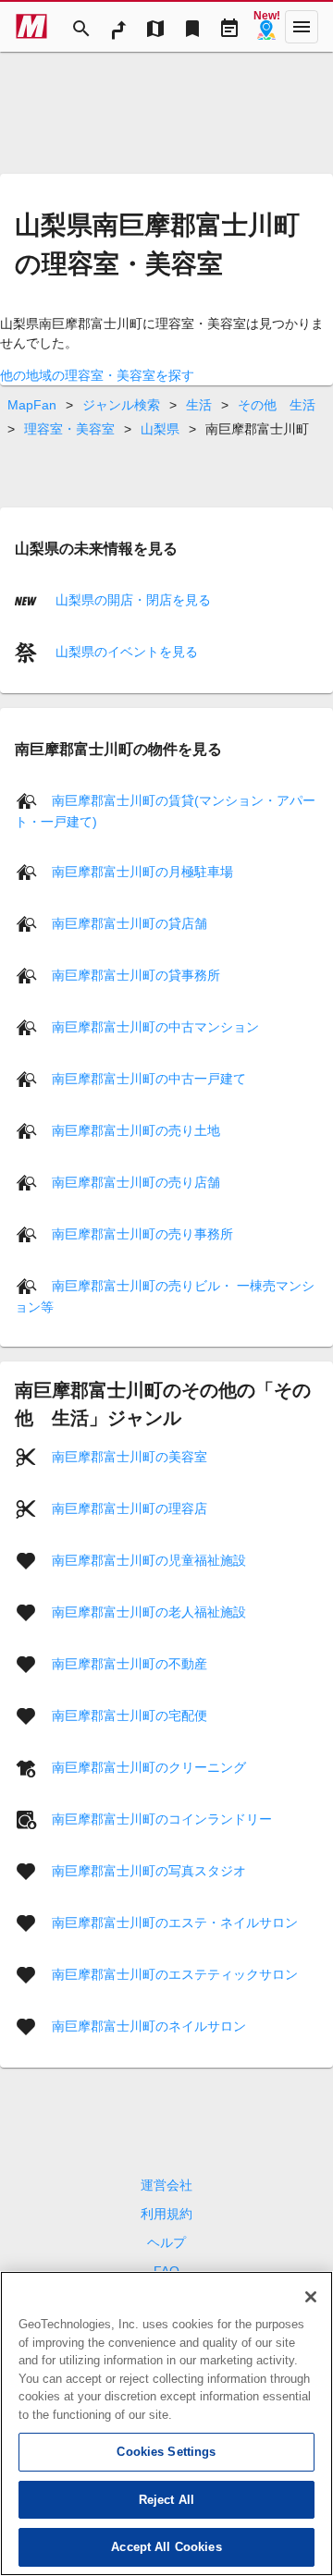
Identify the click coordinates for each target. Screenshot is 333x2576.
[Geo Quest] (266, 27)
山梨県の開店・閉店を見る (131, 600)
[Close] (311, 2297)
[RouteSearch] (118, 27)
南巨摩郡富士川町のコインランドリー (162, 1819)
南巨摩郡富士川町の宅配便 (129, 1715)
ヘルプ (166, 2242)
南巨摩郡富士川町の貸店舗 (129, 923)
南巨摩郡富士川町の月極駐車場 (142, 872)
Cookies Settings (166, 2452)
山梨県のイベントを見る (125, 652)
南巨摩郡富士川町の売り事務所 (142, 1234)
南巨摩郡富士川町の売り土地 (136, 1130)
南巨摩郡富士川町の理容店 (129, 1508)
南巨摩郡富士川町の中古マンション (155, 1027)
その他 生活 (277, 405)
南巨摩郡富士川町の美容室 (129, 1457)
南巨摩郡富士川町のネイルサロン (149, 2026)
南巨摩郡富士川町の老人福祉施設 (149, 1612)
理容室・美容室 (69, 429)
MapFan (32, 405)
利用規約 (166, 2214)
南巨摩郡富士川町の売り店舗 (136, 1182)
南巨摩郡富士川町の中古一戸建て (149, 1079)
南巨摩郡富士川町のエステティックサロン (175, 1974)
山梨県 (160, 429)
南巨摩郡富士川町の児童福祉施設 (149, 1560)
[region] (166, 2423)
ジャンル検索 (121, 405)
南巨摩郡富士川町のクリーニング (149, 1767)
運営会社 (166, 2185)
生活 (199, 405)
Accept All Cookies (166, 2547)
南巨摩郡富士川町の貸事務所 (136, 975)
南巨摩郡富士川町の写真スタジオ (149, 1871)
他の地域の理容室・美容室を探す (97, 375)
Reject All (166, 2500)
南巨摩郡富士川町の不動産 (129, 1664)
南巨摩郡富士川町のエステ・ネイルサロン (175, 1923)
